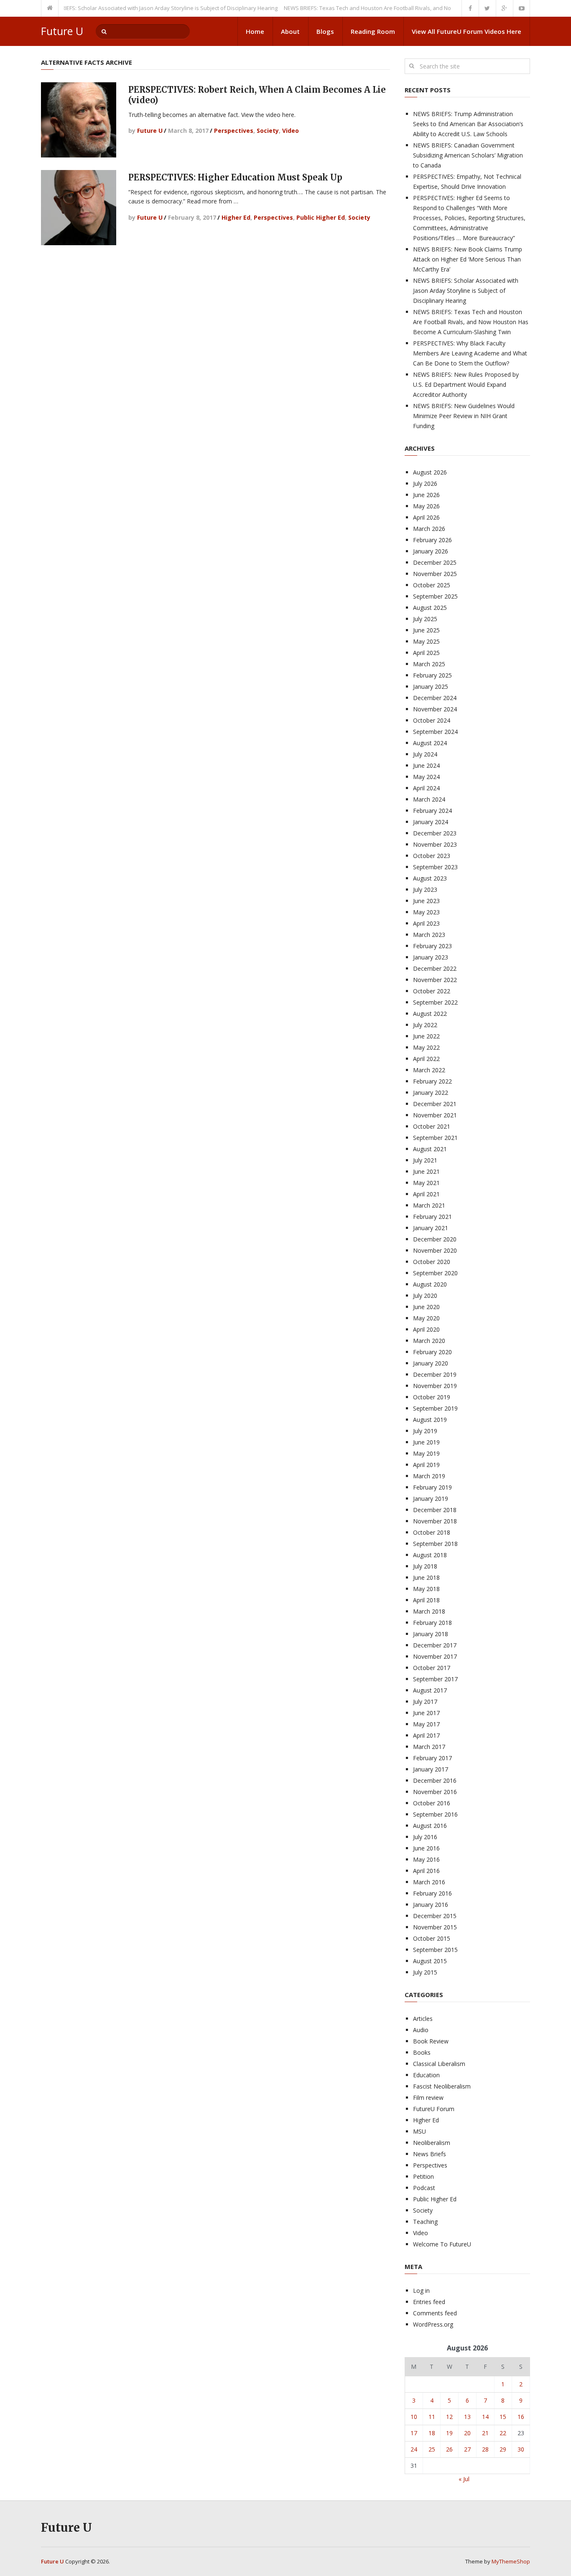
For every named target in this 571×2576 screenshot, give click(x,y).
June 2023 (426, 901)
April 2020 (426, 1329)
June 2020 (426, 1307)
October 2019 (432, 1397)
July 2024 (425, 754)
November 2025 (435, 574)
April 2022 (426, 1059)
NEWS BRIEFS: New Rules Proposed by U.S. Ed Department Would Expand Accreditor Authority (466, 384)
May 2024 (426, 777)
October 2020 (432, 1262)
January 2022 (431, 1093)
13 (467, 2417)
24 (414, 2449)
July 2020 (425, 1296)
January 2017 (431, 1769)
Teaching (425, 2222)
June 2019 (426, 1442)
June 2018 (426, 1577)
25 (432, 2449)
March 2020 (429, 1341)
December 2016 (435, 1780)
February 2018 (432, 1623)
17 (414, 2433)
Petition (423, 2176)
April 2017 (426, 1735)
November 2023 (435, 844)
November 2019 (435, 1386)
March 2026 (429, 529)
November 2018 (435, 1521)
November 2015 (435, 1927)
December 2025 (435, 562)
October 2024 (432, 720)
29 (503, 2449)
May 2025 (426, 641)
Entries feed (429, 2302)
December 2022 (435, 968)
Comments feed (435, 2313)
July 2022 (425, 1025)
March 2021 (429, 1205)
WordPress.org (433, 2324)
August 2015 (430, 1961)
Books (422, 2052)
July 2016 (425, 1837)
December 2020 (435, 1239)
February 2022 (432, 1081)
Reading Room (373, 31)
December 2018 (435, 1510)
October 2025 (432, 585)
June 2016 (426, 1848)
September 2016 (435, 1814)
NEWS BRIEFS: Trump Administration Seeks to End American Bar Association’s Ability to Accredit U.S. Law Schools (468, 124)
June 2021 (426, 1171)
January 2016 (431, 1905)
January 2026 (431, 551)
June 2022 (426, 1036)
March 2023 (429, 935)
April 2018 (426, 1600)
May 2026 (426, 506)
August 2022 (430, 1014)
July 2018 (425, 1566)
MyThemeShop (511, 2561)
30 (521, 2449)
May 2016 (426, 1859)
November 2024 (435, 709)
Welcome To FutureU (442, 2244)
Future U (62, 31)
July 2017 (425, 1702)
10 (414, 2417)
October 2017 (432, 1668)
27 (467, 2449)
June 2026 (426, 495)
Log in (421, 2290)
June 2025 (426, 630)
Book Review (431, 2041)
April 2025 (426, 653)
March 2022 (429, 1070)
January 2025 (431, 687)
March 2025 (429, 664)
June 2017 (426, 1713)
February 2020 (432, 1352)
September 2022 (435, 1002)
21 (485, 2433)
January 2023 (431, 957)
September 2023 (435, 867)
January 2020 (431, 1363)
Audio (421, 2030)
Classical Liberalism (439, 2064)
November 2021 (435, 1115)
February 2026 (432, 540)
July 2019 (425, 1431)
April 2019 (426, 1465)
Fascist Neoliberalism (442, 2086)
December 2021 (435, 1104)
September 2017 (435, 1679)
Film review (428, 2098)
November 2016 (435, 1792)
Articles (423, 2019)
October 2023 (432, 856)
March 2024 (429, 799)
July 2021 (425, 1160)
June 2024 (426, 765)
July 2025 (425, 619)
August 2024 (430, 743)
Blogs (325, 31)
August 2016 (430, 1826)
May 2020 (426, 1318)
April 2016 (426, 1871)
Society (268, 131)
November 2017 (435, 1656)
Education (426, 2075)
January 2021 (431, 1228)
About (290, 31)
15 (503, 2417)
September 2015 (435, 1950)
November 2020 (435, 1250)
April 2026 (426, 517)
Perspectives (234, 131)
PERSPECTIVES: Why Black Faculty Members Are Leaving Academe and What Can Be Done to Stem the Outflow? (470, 353)
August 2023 (430, 878)
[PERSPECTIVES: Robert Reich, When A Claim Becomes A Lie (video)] (79, 120)
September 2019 (435, 1408)
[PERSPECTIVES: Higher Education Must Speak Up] (79, 208)
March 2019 (429, 1476)
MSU (419, 2131)
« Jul (464, 2479)
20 (467, 2433)
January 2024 (431, 822)
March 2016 (429, 1882)
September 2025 (435, 596)
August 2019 (430, 1420)
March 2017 (429, 1747)
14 (485, 2417)
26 (449, 2449)
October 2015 (432, 1938)
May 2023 (426, 912)
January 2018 (431, 1634)
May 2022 (426, 1047)
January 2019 (431, 1499)
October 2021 (432, 1126)
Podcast (424, 2188)
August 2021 (430, 1149)
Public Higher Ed (321, 217)
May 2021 (426, 1183)
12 (449, 2417)
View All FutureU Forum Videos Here (466, 31)
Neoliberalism (432, 2143)
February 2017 (432, 1758)
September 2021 (435, 1138)
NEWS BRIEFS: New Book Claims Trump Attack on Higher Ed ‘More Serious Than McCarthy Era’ (468, 259)
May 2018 (426, 1589)
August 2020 (430, 1284)
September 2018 (435, 1544)
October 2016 (432, 1803)
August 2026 (430, 472)
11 (432, 2417)
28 (485, 2449)
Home (255, 31)
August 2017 (430, 1690)
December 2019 (435, 1374)
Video (291, 131)
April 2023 (426, 923)
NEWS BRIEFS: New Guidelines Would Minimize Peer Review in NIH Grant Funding (464, 416)
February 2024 (432, 811)
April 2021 (426, 1194)
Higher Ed (236, 217)
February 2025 (432, 675)
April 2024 (426, 788)
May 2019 (426, 1453)
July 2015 (425, 1972)
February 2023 (432, 946)
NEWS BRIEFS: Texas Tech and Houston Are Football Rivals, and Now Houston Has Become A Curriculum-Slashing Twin (405, 8)
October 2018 (432, 1532)
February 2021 (432, 1217)
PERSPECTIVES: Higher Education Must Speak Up (235, 177)
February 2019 (432, 1487)
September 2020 (435, 1273)
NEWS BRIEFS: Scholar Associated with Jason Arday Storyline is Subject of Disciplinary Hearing (133, 8)
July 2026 (425, 483)
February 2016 (432, 1893)
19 (449, 2433)
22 (503, 2433)
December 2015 (435, 1916)
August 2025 (430, 608)
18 (432, 2433)
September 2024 (435, 732)
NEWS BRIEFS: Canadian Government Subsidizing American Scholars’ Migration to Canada (468, 155)
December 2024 (435, 698)
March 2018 (429, 1611)
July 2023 (425, 890)
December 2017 (435, 1645)
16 (521, 2417)
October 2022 (432, 991)
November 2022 (435, 980)
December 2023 (435, 833)
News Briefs (430, 2154)
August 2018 (430, 1555)
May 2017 (426, 1724)
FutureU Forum (434, 2109)
